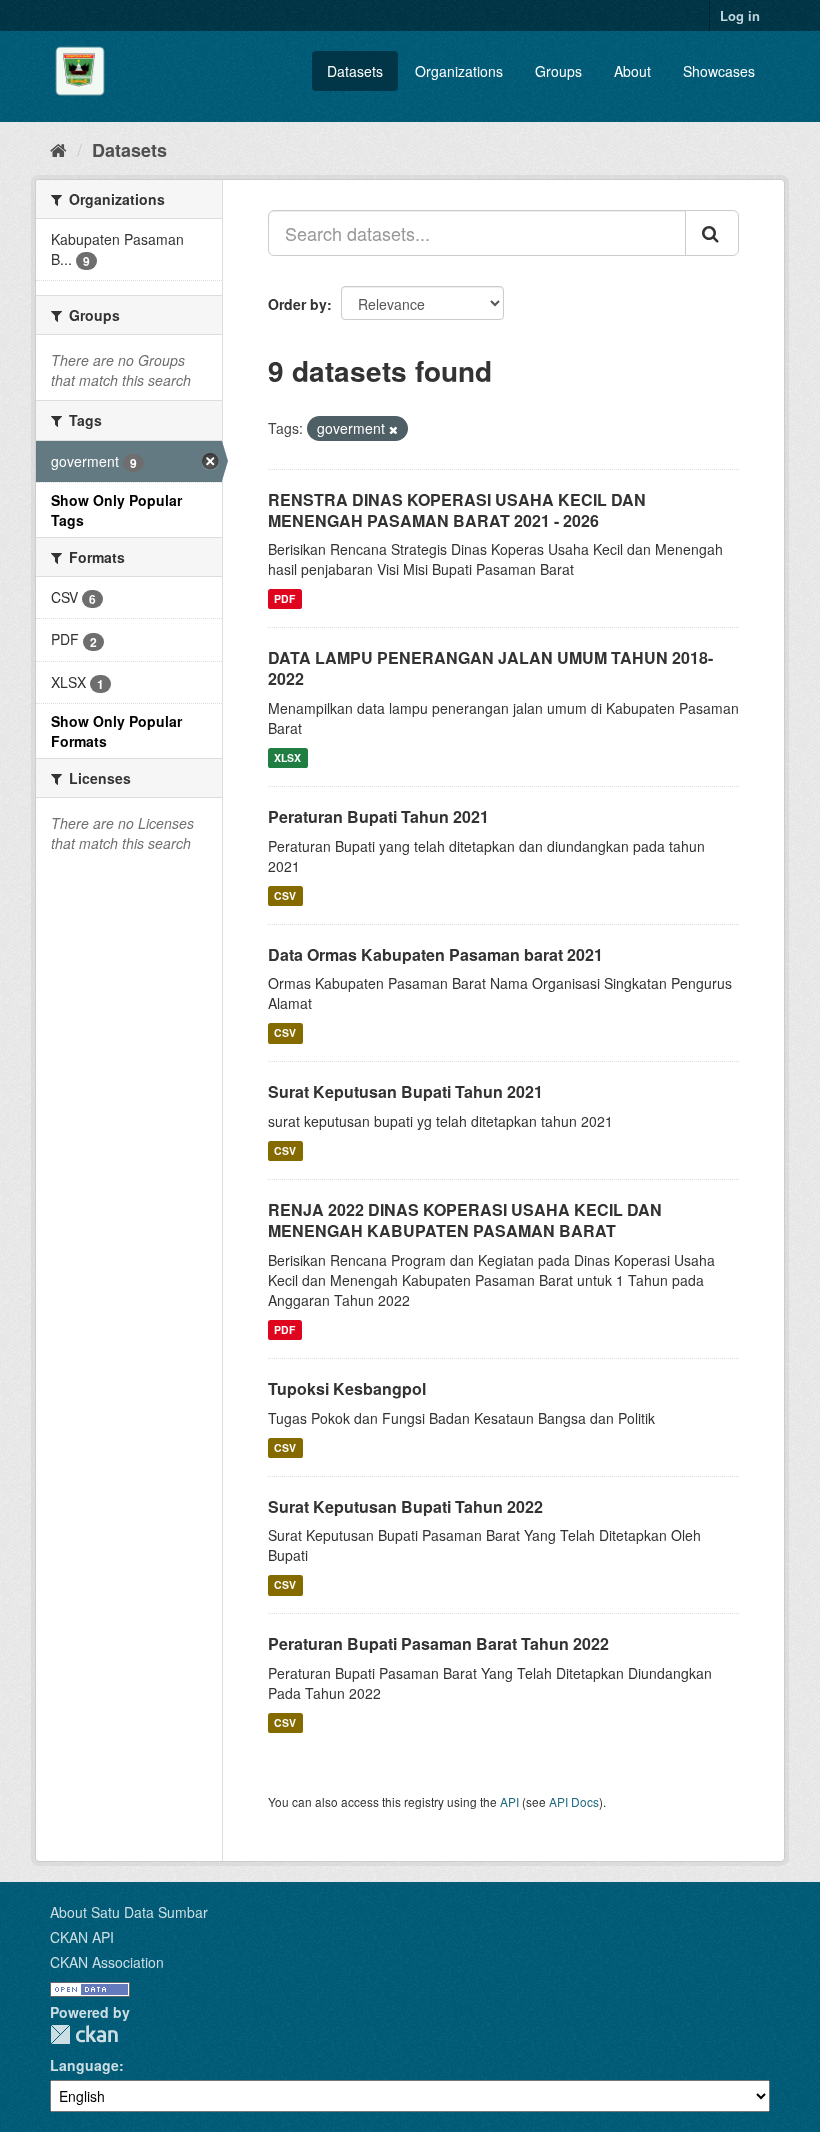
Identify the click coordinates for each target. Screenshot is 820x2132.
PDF (284, 598)
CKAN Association (107, 1962)
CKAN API (82, 1937)
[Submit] (712, 233)
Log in (740, 15)
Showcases (719, 71)
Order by (297, 304)
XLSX (287, 757)
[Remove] (393, 429)
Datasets (355, 71)
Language (84, 2065)
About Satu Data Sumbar (129, 1912)
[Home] (58, 149)
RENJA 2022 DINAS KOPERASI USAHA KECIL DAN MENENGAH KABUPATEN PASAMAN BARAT (465, 1220)
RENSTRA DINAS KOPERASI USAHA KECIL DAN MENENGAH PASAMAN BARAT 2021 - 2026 (457, 510)
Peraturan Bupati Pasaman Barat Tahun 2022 (438, 1643)
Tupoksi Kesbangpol (347, 1388)
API (509, 1801)
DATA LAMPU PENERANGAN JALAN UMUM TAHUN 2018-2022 (490, 668)
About (632, 71)
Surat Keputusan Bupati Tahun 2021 (405, 1091)
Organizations (459, 71)
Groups (558, 71)
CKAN (84, 2034)
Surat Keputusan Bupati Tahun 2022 (405, 1506)
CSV (285, 895)
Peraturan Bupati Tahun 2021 (378, 816)
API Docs (574, 1801)
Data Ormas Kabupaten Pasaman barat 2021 (435, 954)
